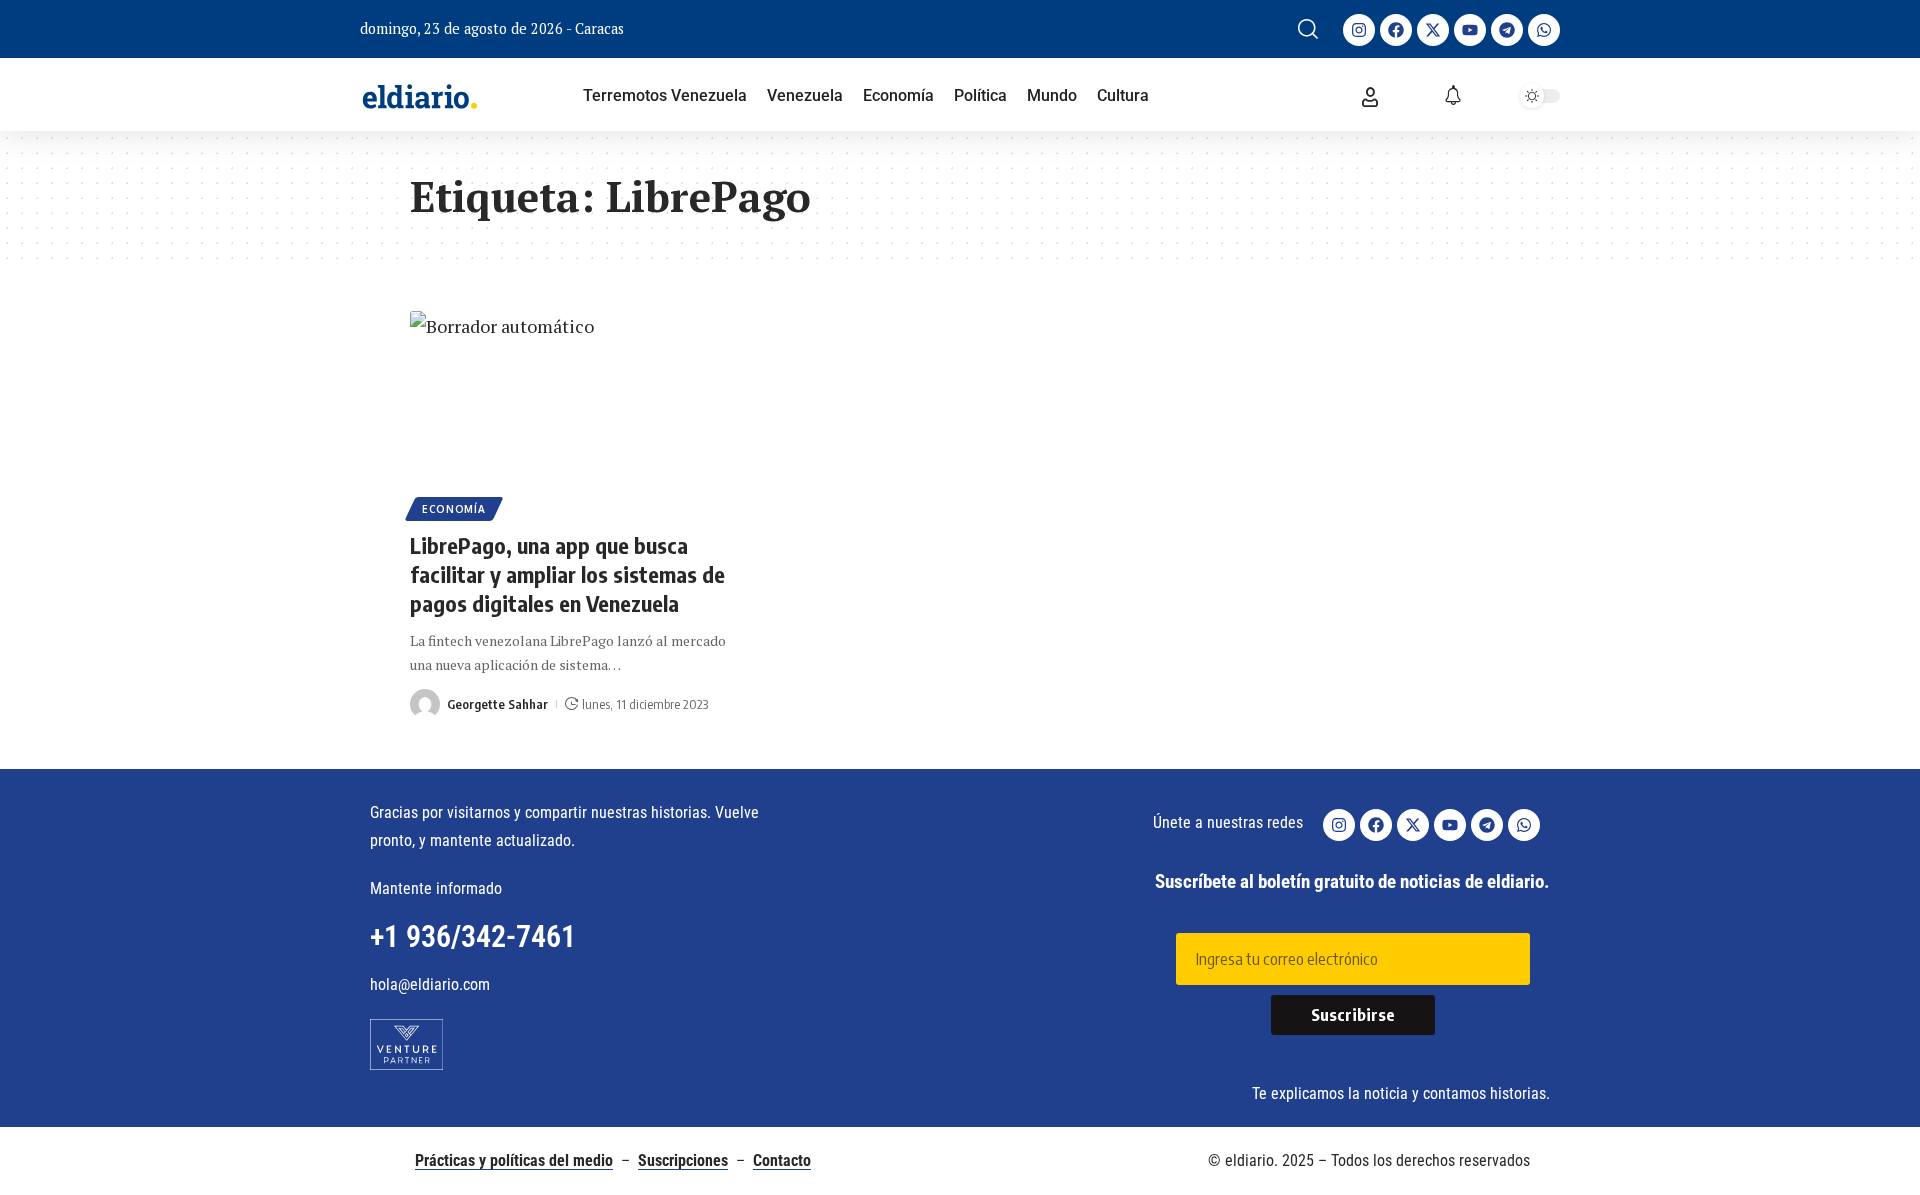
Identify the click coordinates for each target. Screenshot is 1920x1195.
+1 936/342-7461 (473, 936)
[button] (1308, 29)
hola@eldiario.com (430, 984)
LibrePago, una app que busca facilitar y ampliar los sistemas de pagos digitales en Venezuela (567, 573)
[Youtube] (1470, 30)
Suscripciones (683, 1160)
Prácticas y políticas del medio (514, 1160)
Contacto (782, 1160)
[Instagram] (1359, 30)
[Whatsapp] (1544, 30)
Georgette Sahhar (497, 704)
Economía (454, 509)
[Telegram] (1507, 30)
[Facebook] (1396, 30)
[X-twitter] (1433, 30)
